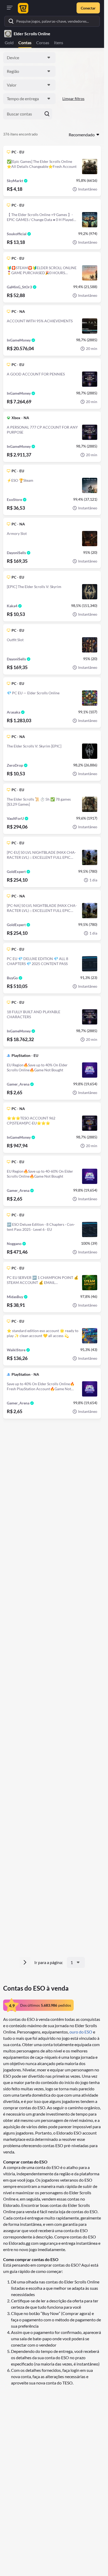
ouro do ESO (81, 2032)
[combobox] (29, 58)
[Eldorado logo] (22, 8)
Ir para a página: (49, 1962)
